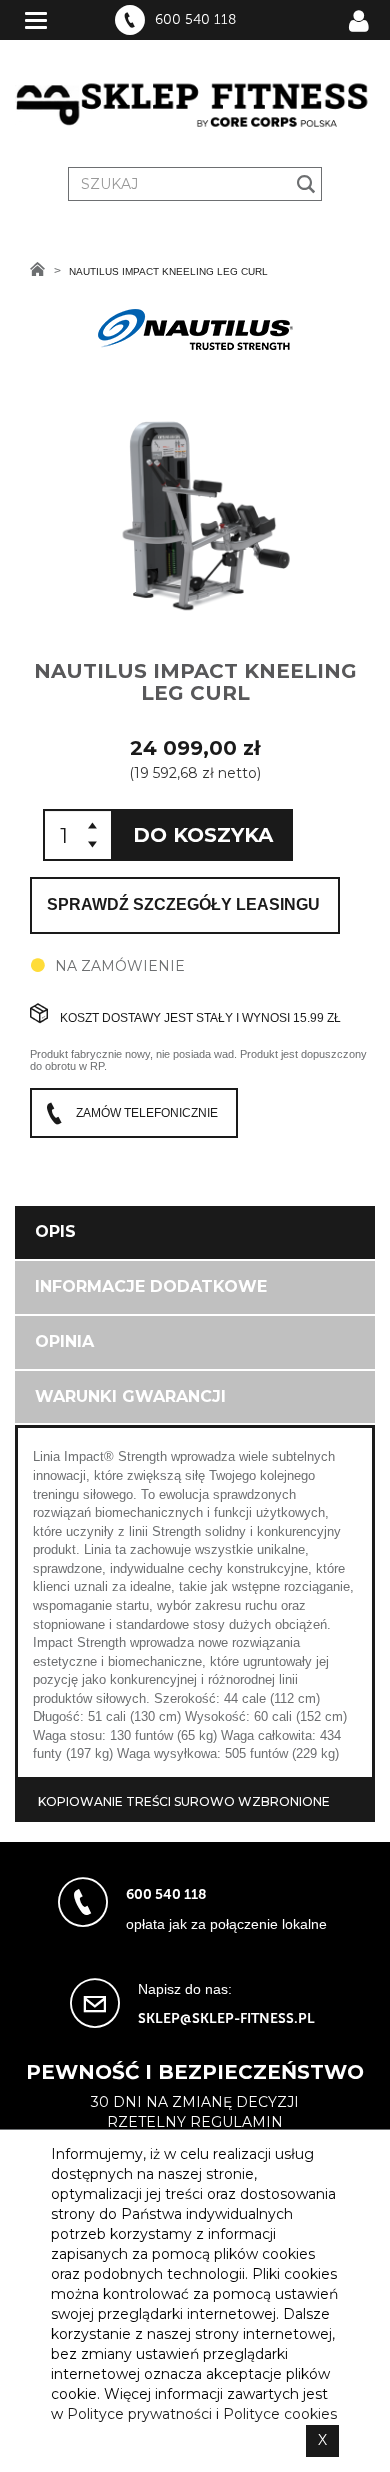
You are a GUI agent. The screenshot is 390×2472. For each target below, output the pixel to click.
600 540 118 (195, 20)
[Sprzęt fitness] (195, 106)
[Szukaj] (306, 184)
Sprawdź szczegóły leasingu (183, 904)
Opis (55, 1231)
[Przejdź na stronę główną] (37, 269)
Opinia (64, 1341)
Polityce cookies (280, 2414)
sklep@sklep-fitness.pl (226, 2018)
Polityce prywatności (139, 2414)
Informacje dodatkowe (151, 1286)
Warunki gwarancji (130, 1396)
